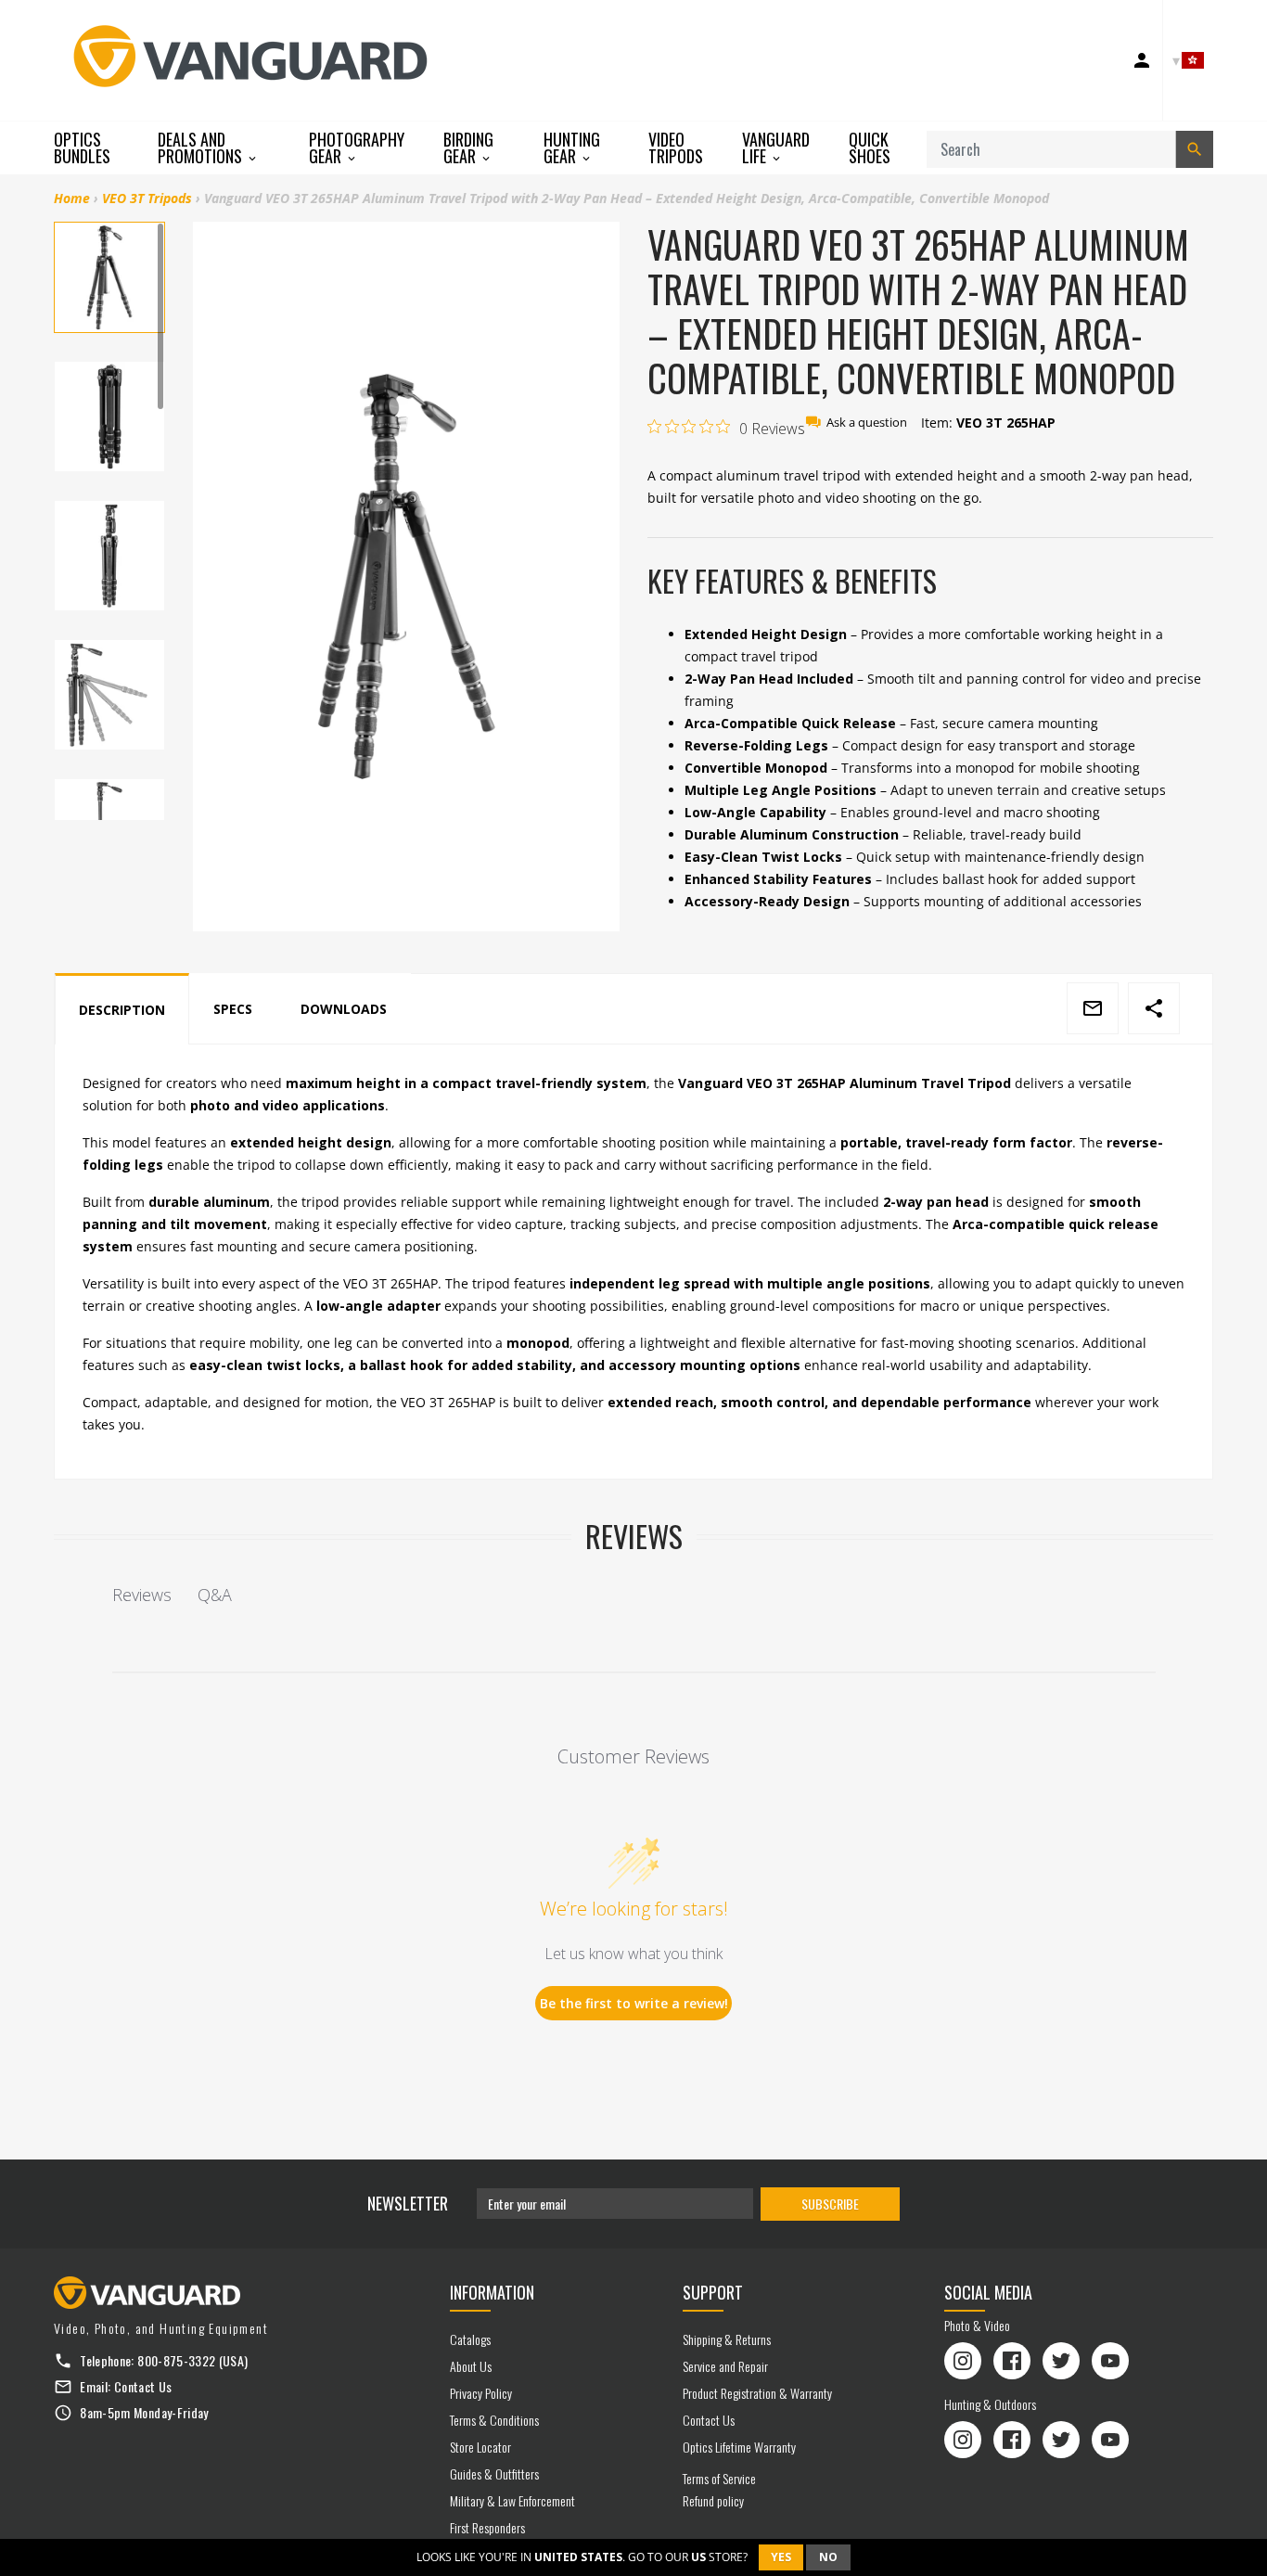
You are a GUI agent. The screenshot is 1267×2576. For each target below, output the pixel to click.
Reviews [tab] (142, 1595)
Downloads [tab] (344, 1009)
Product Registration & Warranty (757, 2393)
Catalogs (470, 2339)
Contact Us (143, 2386)
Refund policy (713, 2500)
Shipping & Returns (727, 2339)
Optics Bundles (82, 147)
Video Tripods (676, 147)
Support (713, 2292)
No (828, 2557)
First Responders (487, 2527)
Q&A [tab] (215, 1595)
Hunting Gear (572, 148)
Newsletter (408, 2203)
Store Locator (480, 2447)
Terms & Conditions (494, 2420)
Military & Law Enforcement (512, 2500)
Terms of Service (719, 2478)
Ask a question (867, 423)
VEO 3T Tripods (147, 198)
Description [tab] (122, 1010)
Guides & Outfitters (494, 2473)
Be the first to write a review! (634, 2003)
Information (492, 2292)
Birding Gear (468, 148)
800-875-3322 (176, 2360)
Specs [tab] (233, 1009)
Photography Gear (357, 148)
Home (72, 198)
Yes (781, 2557)
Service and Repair (725, 2366)
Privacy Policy (481, 2393)
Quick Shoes (870, 147)
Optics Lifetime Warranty (739, 2447)
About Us (471, 2366)
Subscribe (830, 2204)
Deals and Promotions (202, 148)
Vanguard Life (776, 148)
